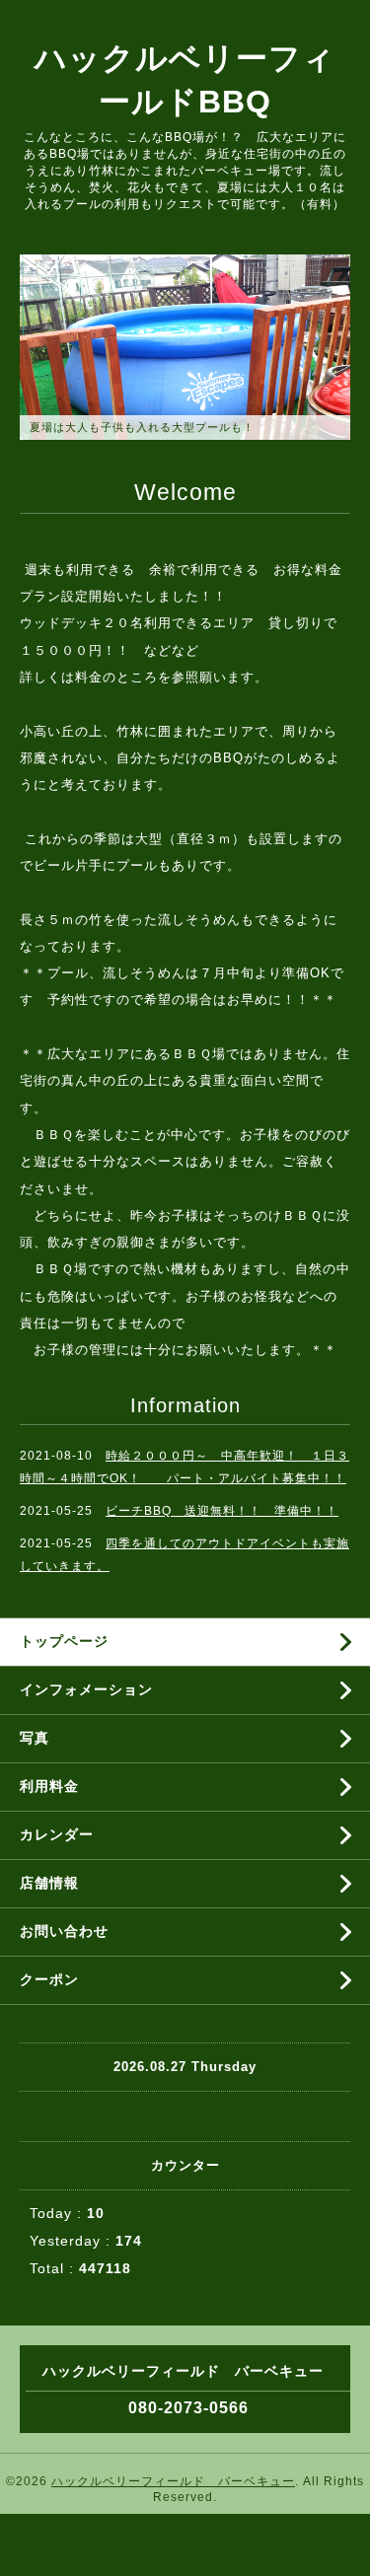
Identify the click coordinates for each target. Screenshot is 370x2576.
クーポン (49, 1979)
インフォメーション (86, 1689)
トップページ (64, 1641)
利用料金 (49, 1786)
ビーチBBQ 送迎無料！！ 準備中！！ (222, 1511)
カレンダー (57, 1834)
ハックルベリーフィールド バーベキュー (173, 2481)
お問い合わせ (64, 1931)
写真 (35, 1738)
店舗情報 (49, 1883)
